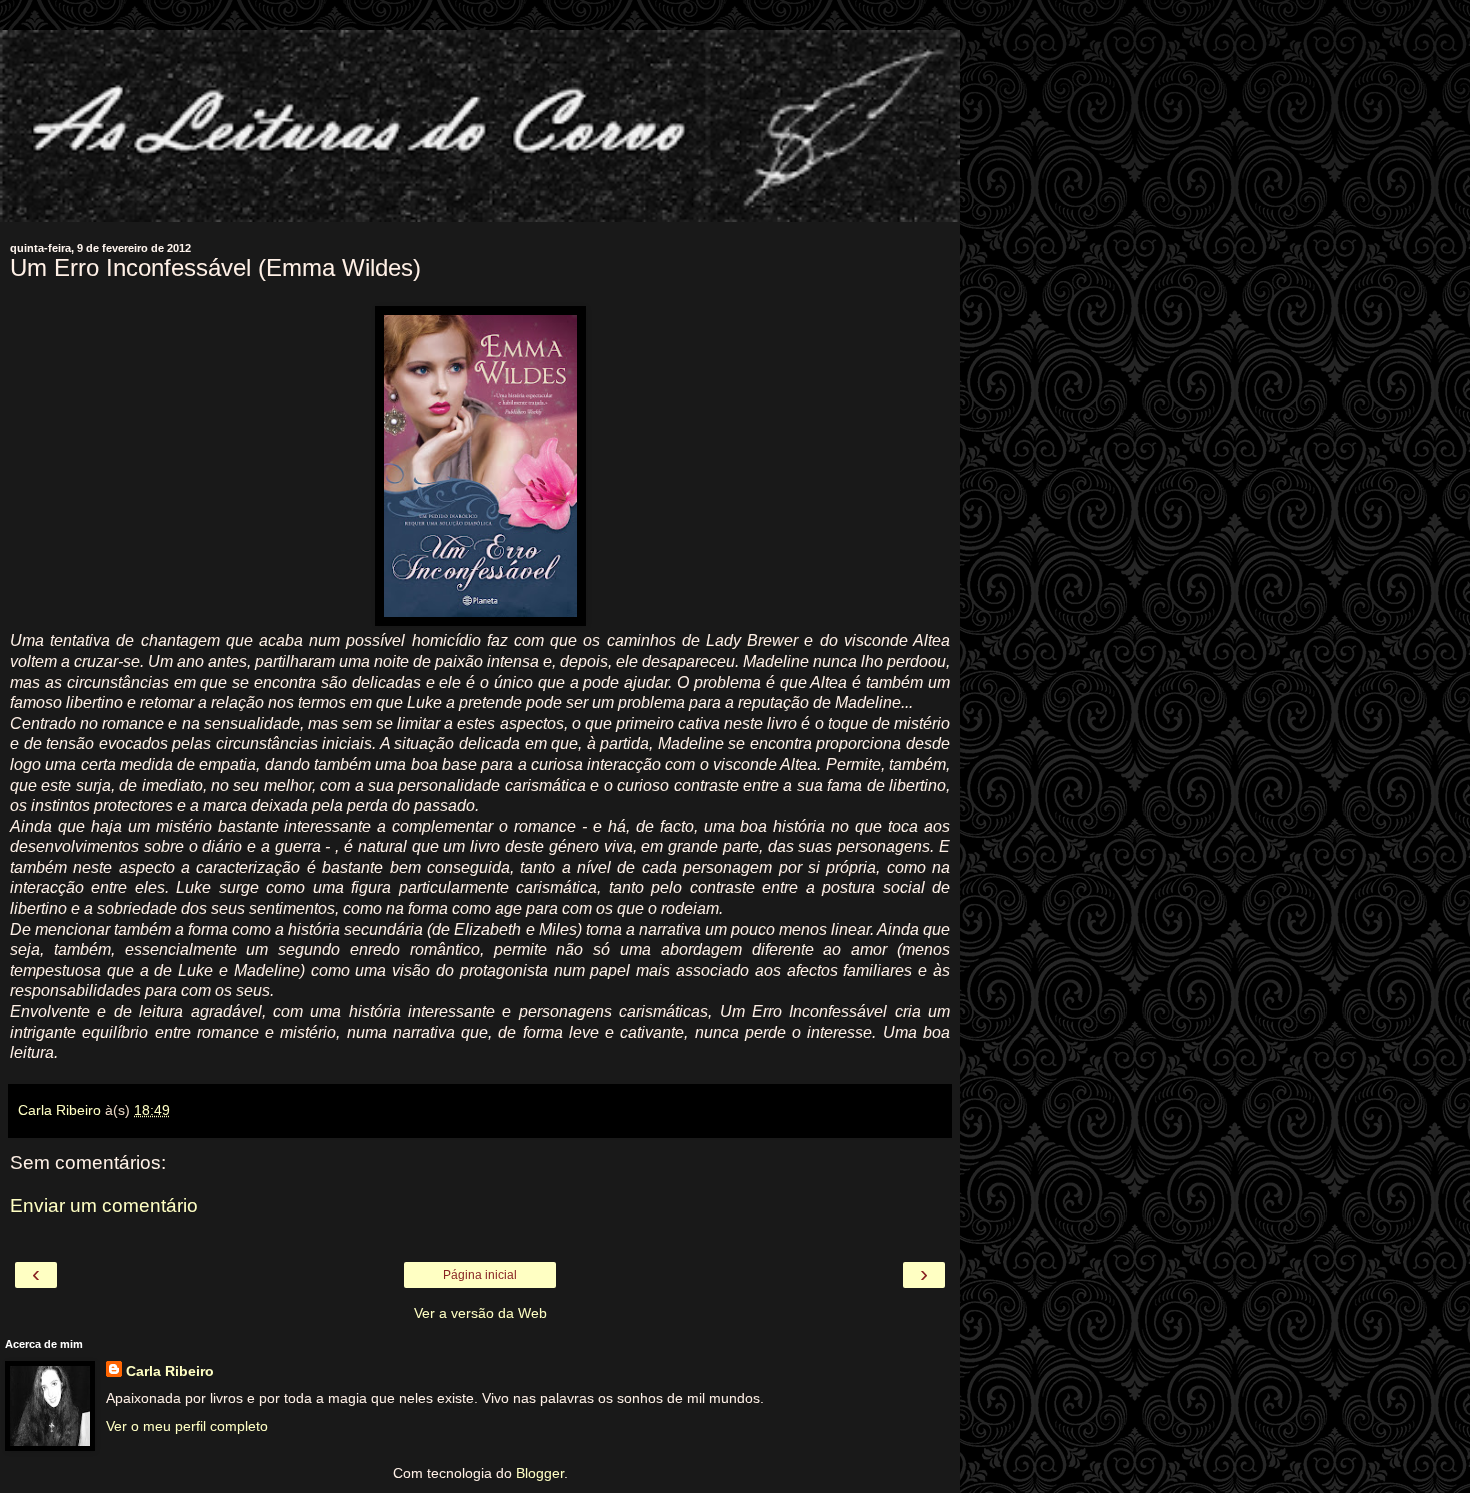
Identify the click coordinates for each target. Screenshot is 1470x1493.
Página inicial (480, 1275)
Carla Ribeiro (170, 1371)
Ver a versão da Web (480, 1313)
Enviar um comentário (104, 1205)
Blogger (540, 1473)
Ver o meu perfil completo (187, 1426)
